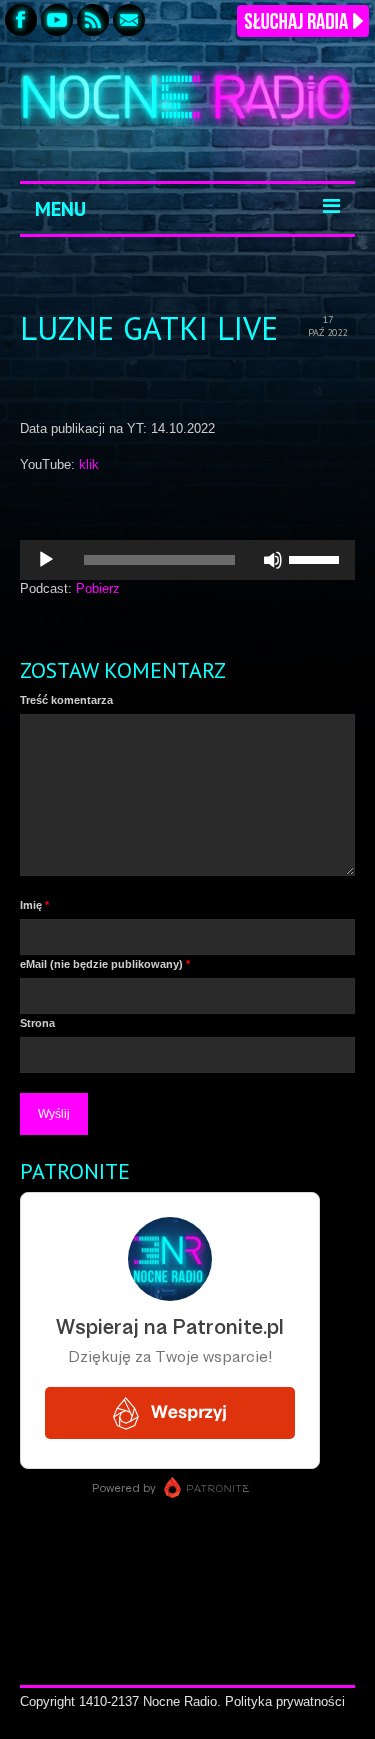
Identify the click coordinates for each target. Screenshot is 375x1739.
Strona (37, 1023)
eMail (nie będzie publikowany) (105, 964)
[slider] (317, 558)
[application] (187, 560)
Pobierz (98, 588)
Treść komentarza (66, 700)
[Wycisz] (273, 560)
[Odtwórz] (46, 560)
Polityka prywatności (285, 1701)
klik (89, 464)
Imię (34, 905)
